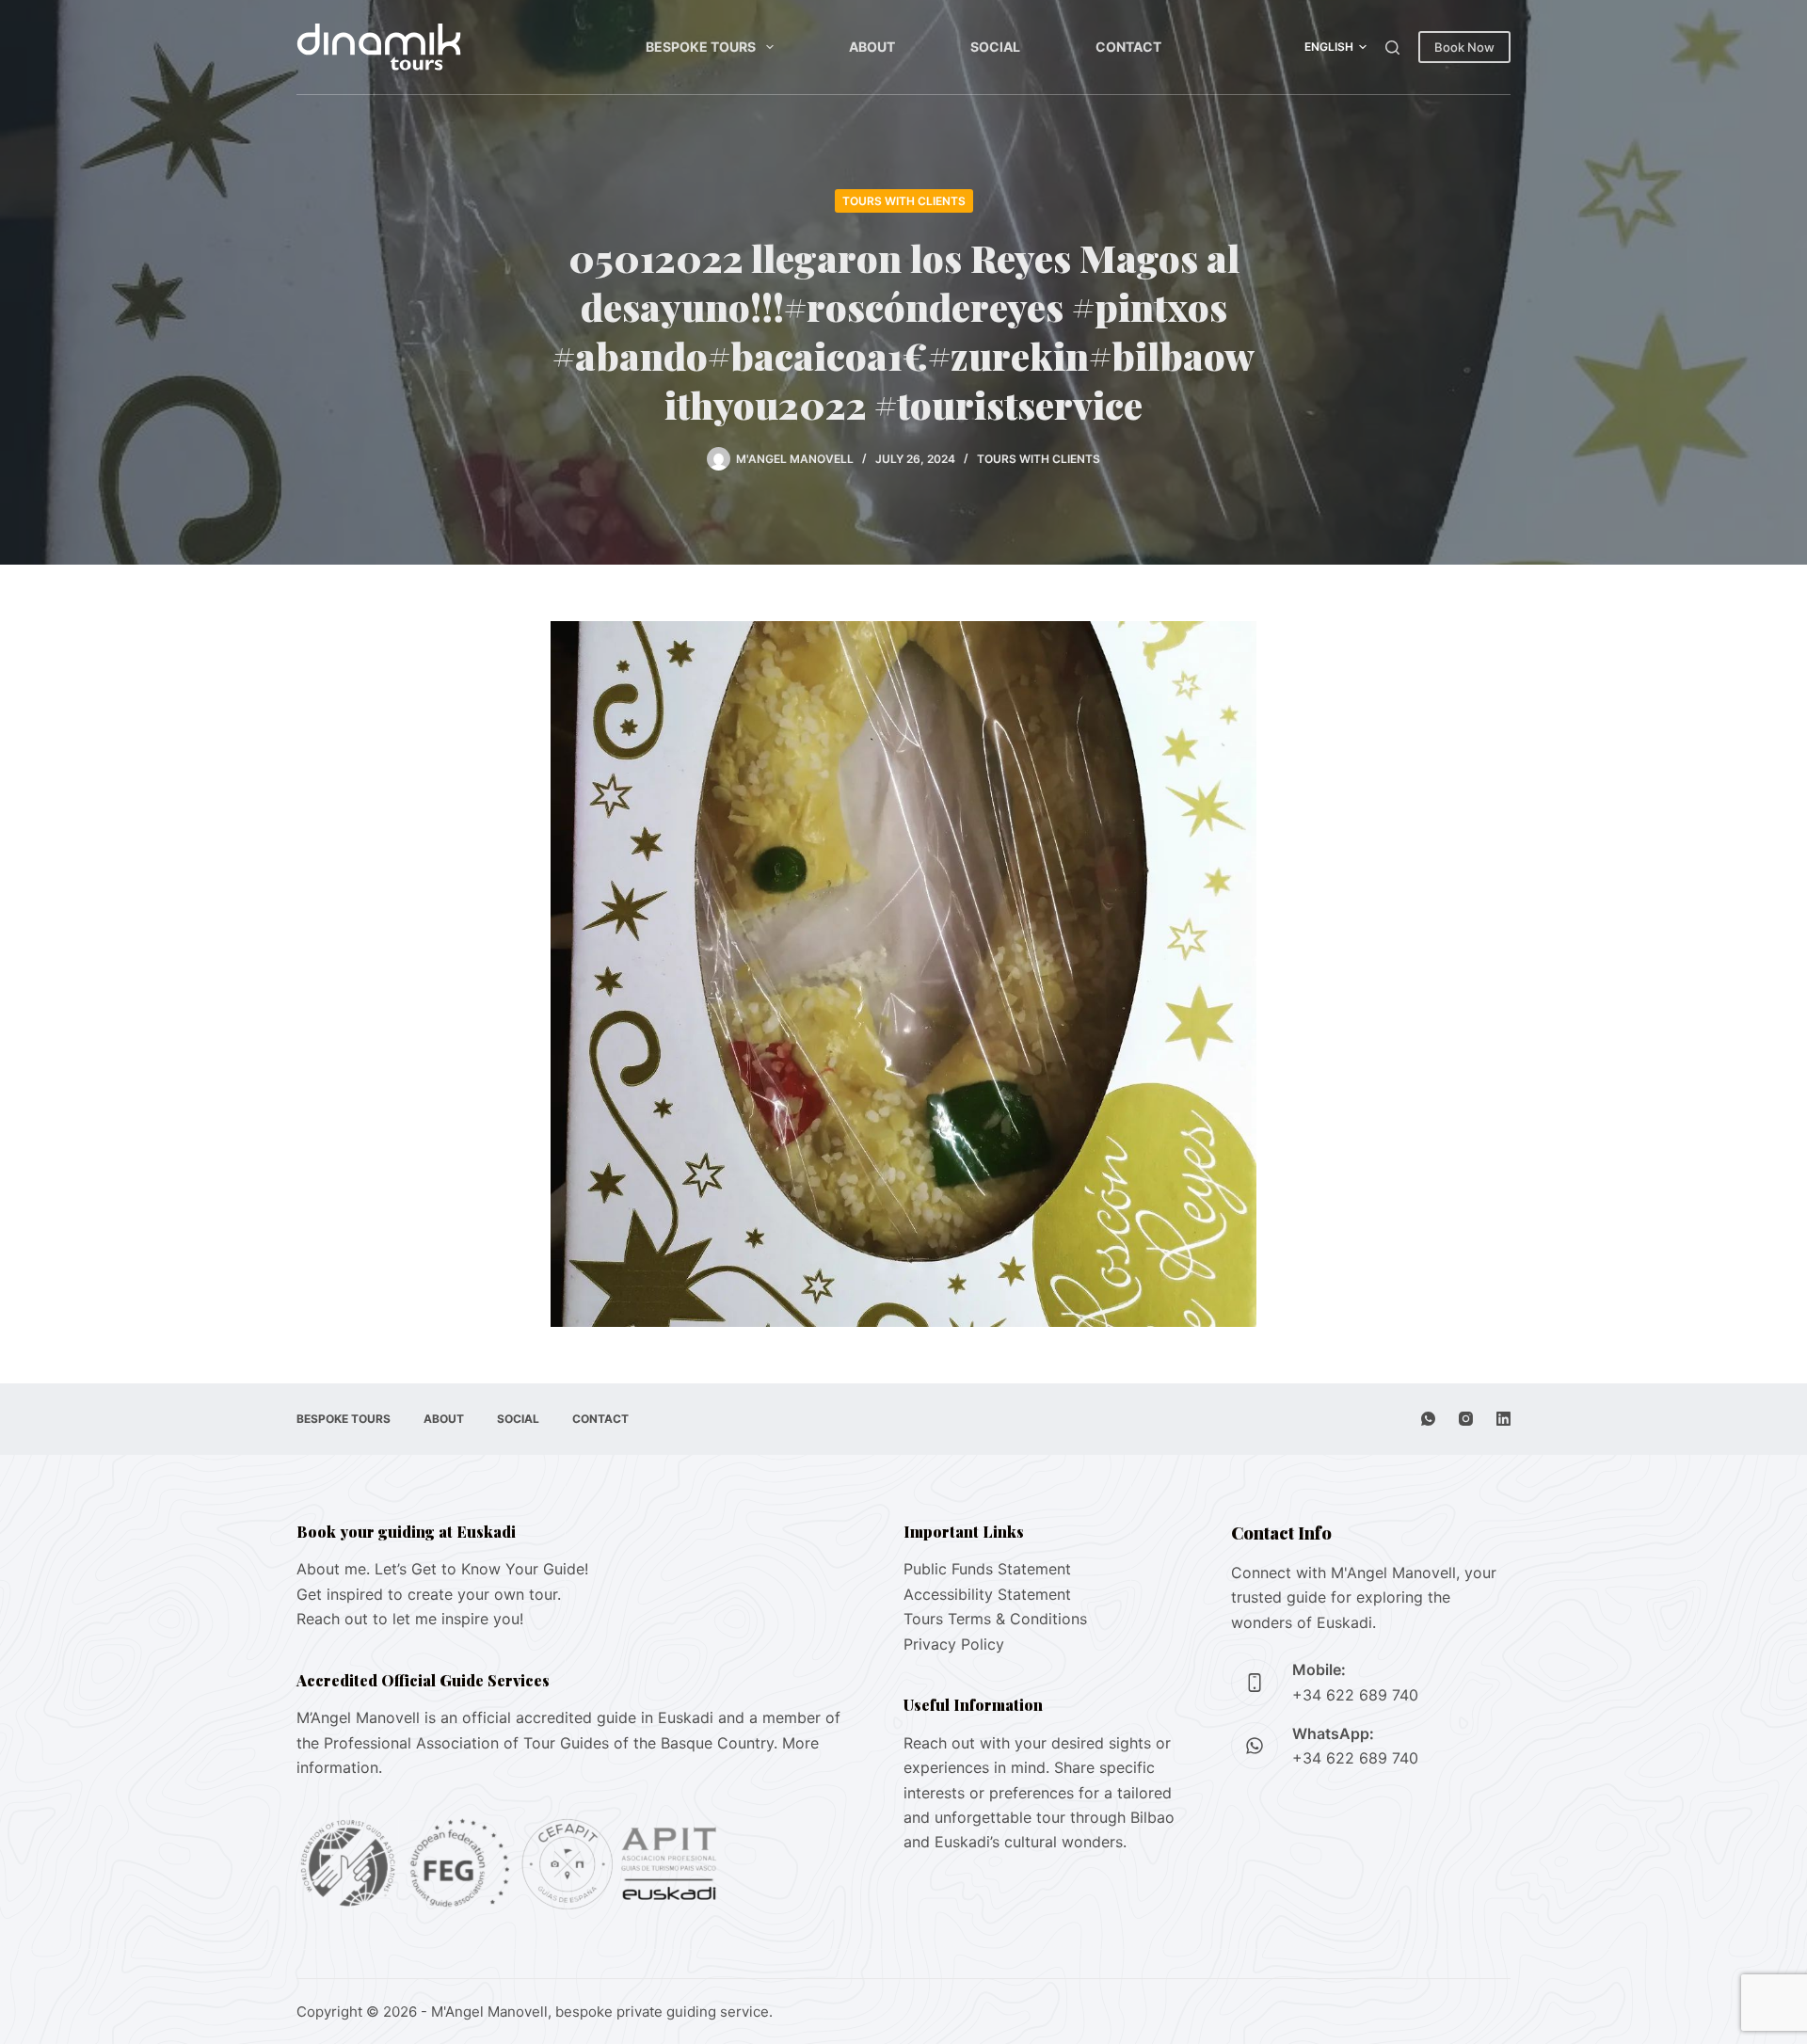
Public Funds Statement (987, 1569)
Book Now (1464, 47)
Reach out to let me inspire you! (410, 1619)
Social (995, 47)
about (872, 47)
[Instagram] (1466, 1419)
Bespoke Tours (701, 47)
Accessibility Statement (987, 1594)
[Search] (1392, 48)
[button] (1335, 47)
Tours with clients (904, 201)
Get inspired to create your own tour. (429, 1594)
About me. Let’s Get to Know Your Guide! (442, 1569)
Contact (1128, 47)
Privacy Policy (954, 1644)
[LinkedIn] (1503, 1419)
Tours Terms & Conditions (995, 1619)
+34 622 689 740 (1355, 1695)
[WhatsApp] (1428, 1419)
